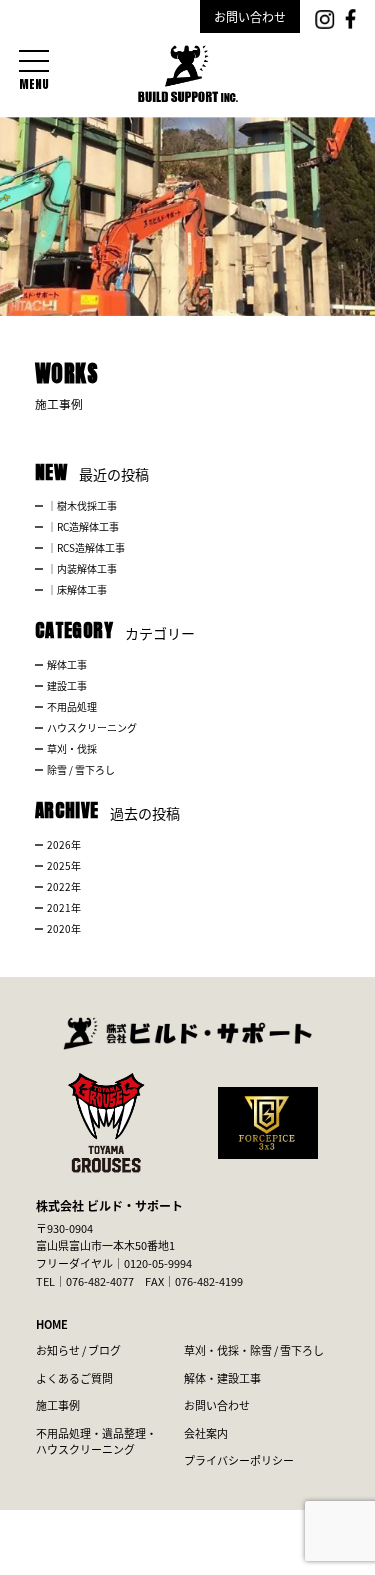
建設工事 (67, 685)
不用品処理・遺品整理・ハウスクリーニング (96, 1441)
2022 (59, 886)
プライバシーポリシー (239, 1460)
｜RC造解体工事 (83, 526)
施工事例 (58, 1405)
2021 (59, 907)
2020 (59, 928)
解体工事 (67, 664)
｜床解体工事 (77, 589)
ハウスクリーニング (92, 727)
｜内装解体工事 (82, 568)
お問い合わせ (250, 16)
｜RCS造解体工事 (86, 547)
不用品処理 (72, 706)
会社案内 (206, 1433)
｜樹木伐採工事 (82, 505)
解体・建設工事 (222, 1378)
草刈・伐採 (72, 748)
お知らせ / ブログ (78, 1350)
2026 (59, 844)
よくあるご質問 (74, 1378)
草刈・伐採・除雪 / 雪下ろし (254, 1350)
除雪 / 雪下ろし (81, 769)
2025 (59, 865)
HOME (52, 1324)
